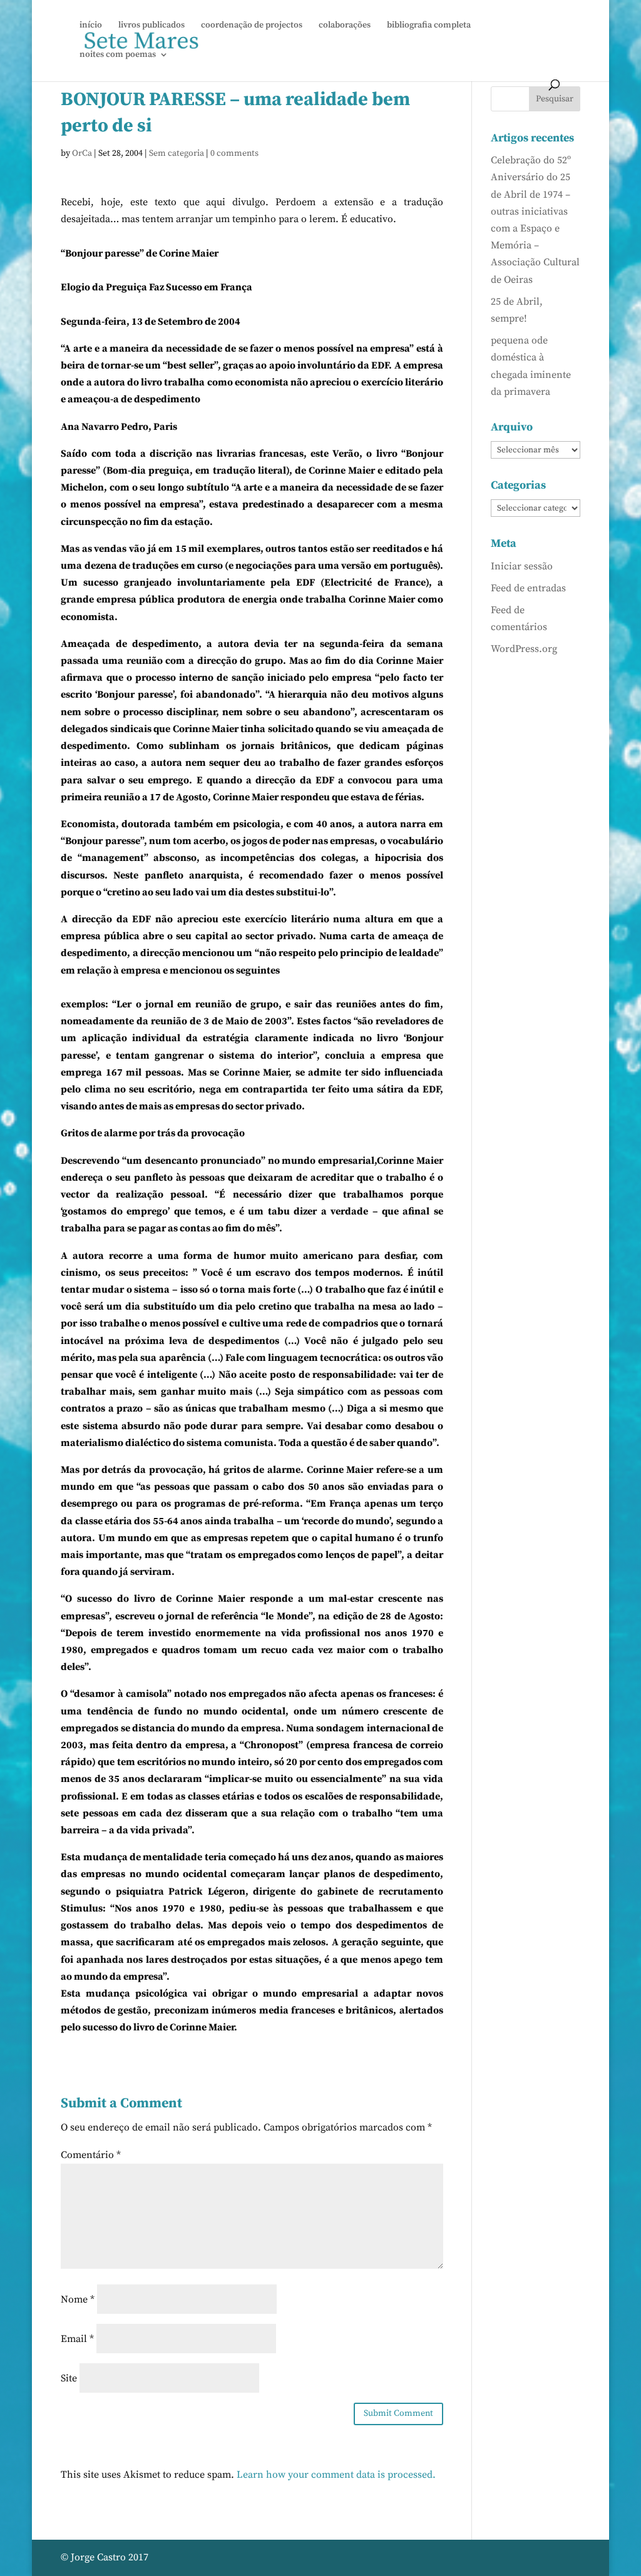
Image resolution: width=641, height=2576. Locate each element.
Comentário (91, 2155)
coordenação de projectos (252, 26)
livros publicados (151, 26)
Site (69, 2378)
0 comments (234, 153)
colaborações (345, 26)
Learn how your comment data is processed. (336, 2475)
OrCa (82, 153)
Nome (78, 2299)
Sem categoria (177, 153)
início (91, 26)
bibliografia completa (429, 26)
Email (77, 2339)
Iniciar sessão (522, 566)
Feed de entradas (528, 588)
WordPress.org (524, 649)
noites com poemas (118, 55)
